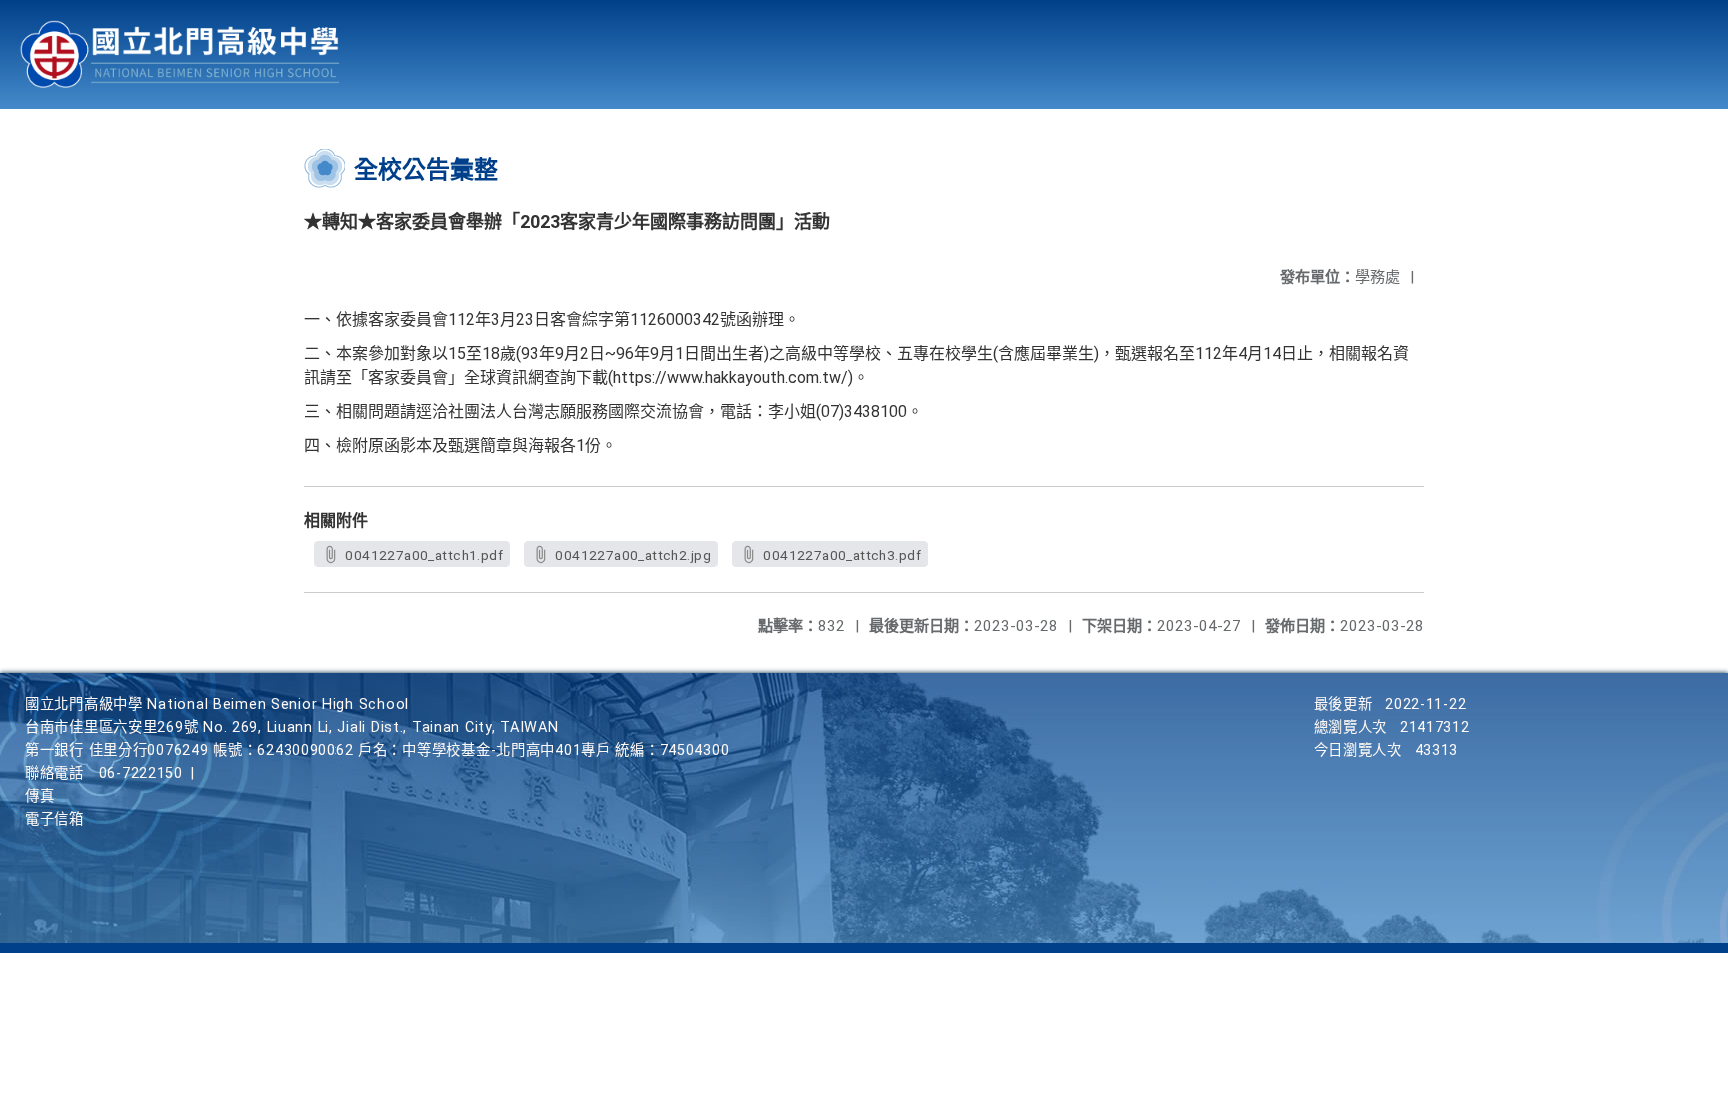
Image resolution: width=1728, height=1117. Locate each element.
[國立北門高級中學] (180, 54)
